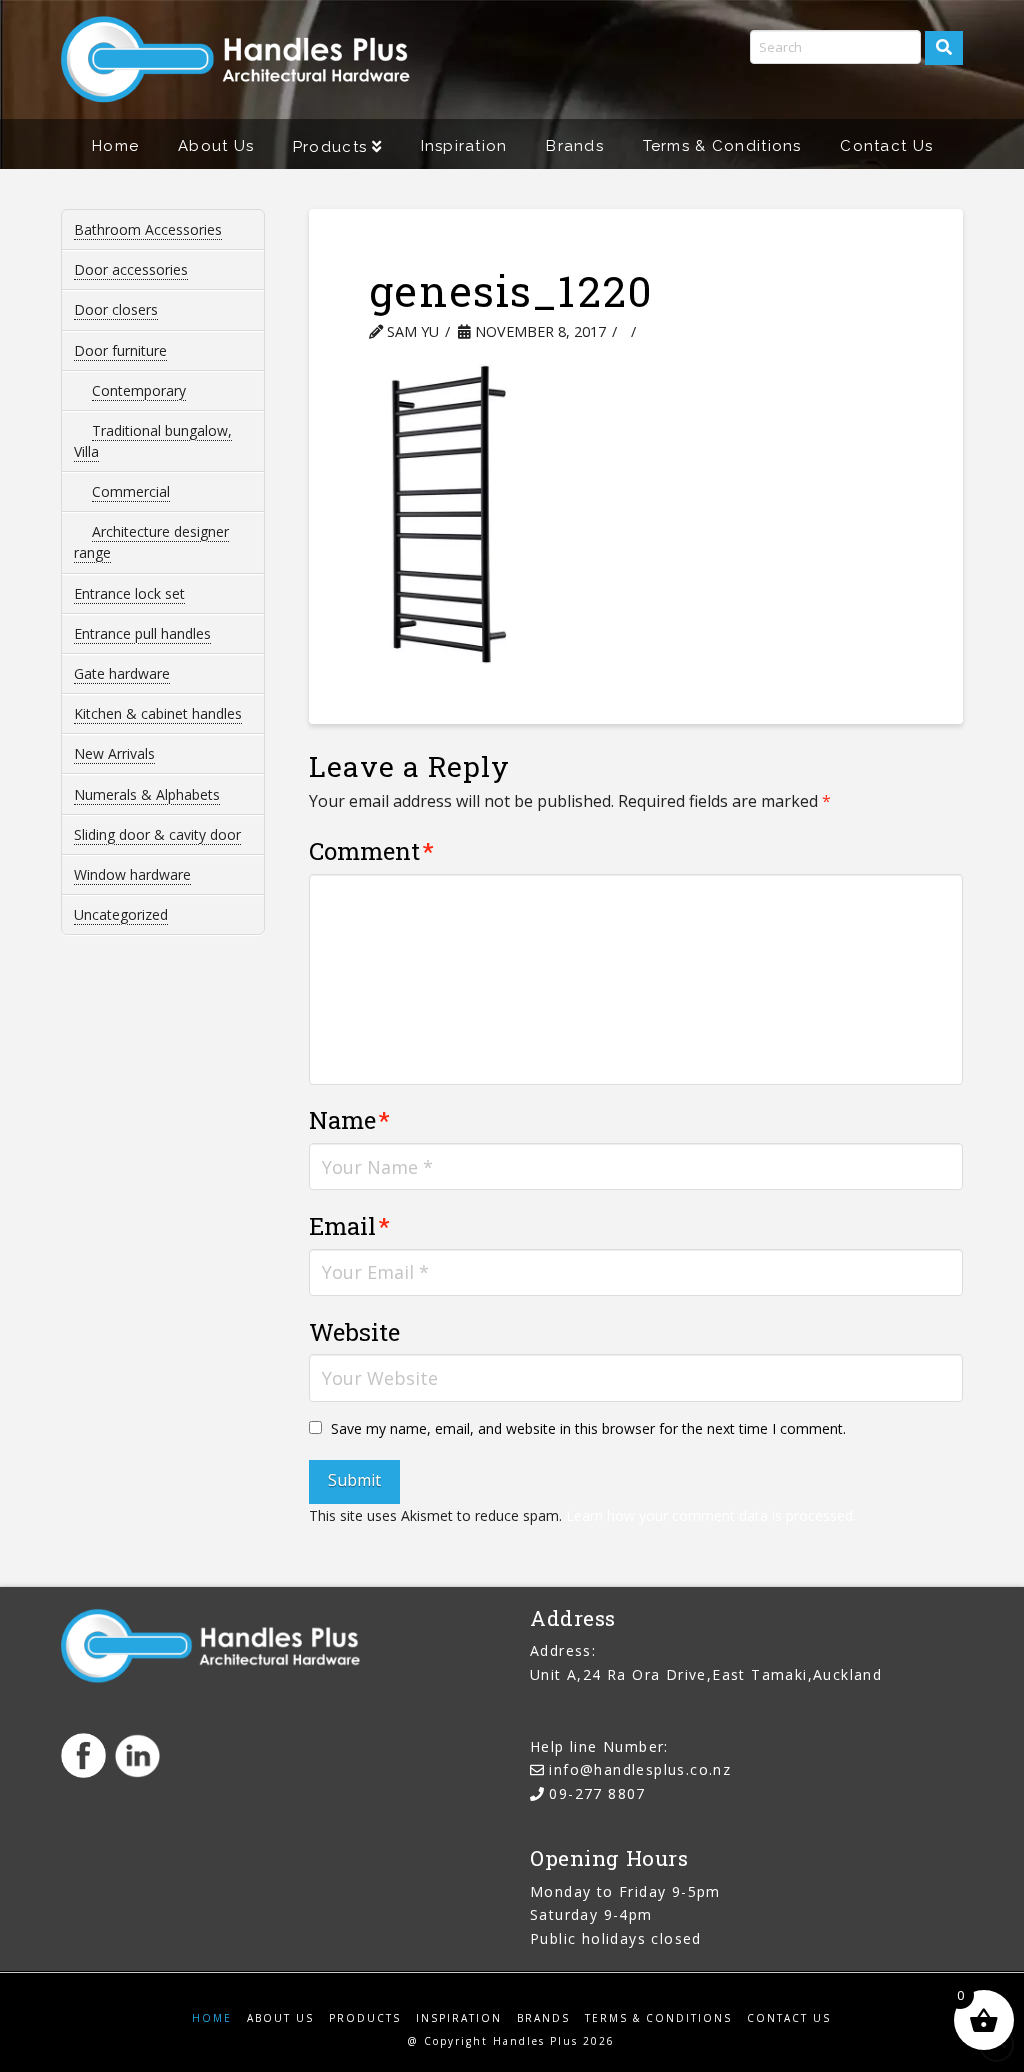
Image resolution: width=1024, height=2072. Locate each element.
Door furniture (120, 350)
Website (354, 1332)
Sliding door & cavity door (157, 834)
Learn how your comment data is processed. (711, 1515)
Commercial (131, 491)
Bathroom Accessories (148, 229)
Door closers (116, 309)
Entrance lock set (129, 593)
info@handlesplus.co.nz (640, 1769)
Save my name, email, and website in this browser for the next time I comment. (588, 1428)
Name (349, 1120)
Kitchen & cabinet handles (158, 713)
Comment (371, 851)
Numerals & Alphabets (147, 794)
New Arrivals (114, 753)
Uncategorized (121, 914)
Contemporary (139, 390)
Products (365, 2018)
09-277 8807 (597, 1793)
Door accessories (131, 269)
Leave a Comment (730, 331)
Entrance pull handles (142, 633)
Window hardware (132, 874)
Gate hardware (122, 673)
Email (349, 1226)
